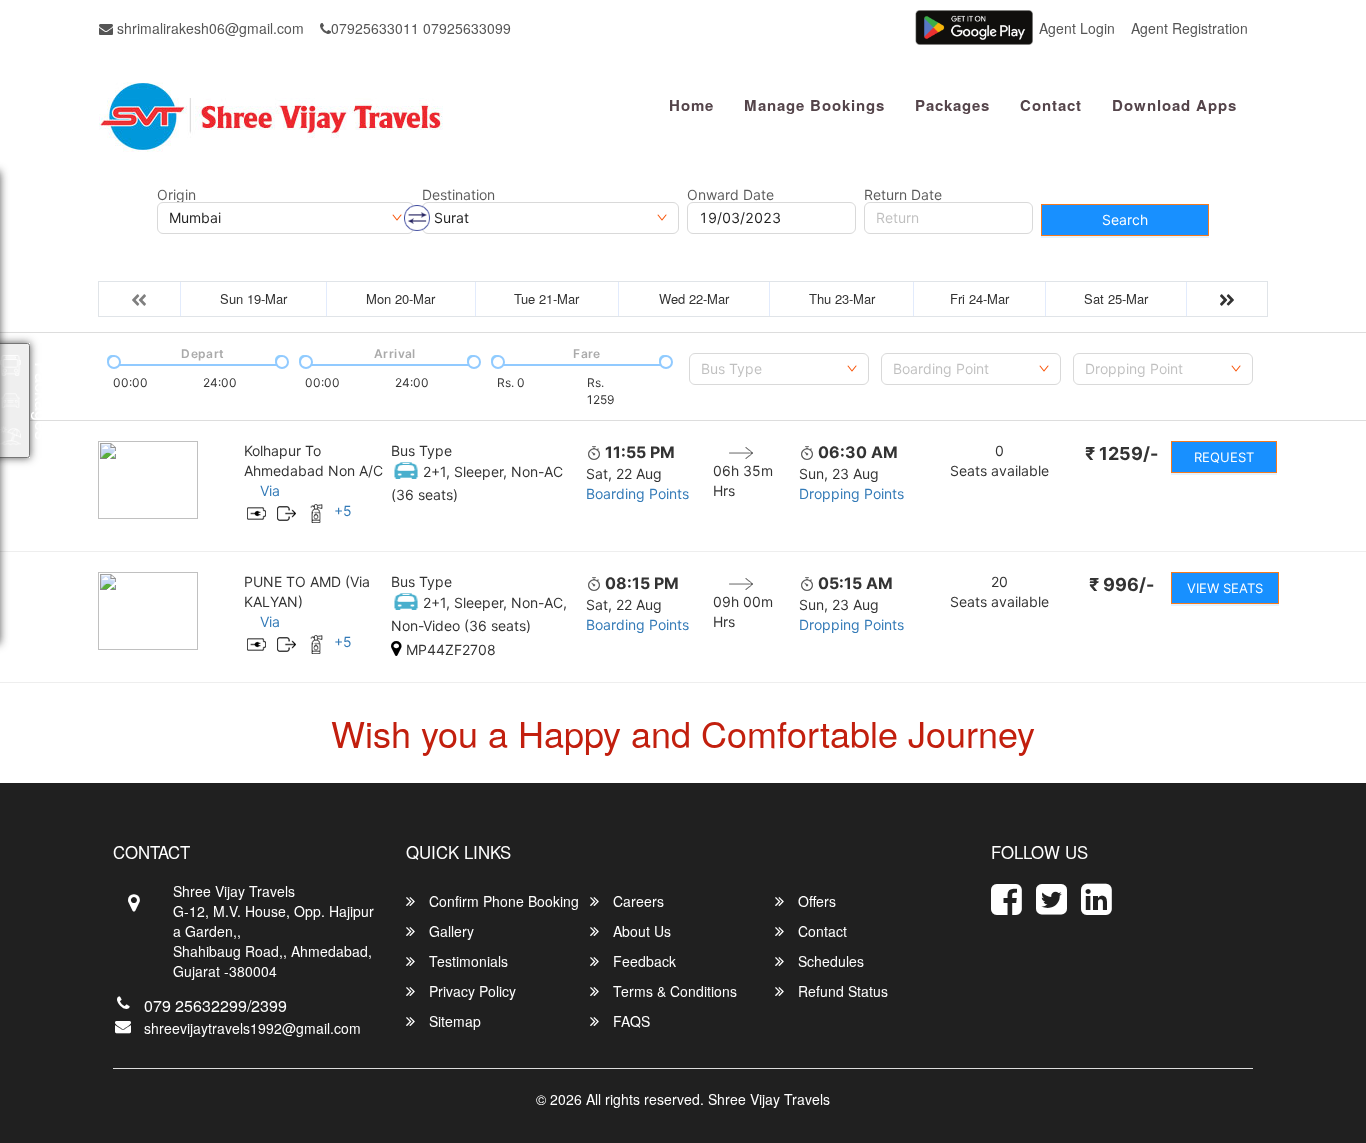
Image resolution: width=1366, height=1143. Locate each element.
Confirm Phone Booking (502, 901)
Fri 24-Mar (979, 298)
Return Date (903, 195)
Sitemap (453, 1021)
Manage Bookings (814, 105)
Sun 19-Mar (253, 298)
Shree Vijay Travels (769, 1099)
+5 (343, 510)
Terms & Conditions (673, 991)
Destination (458, 195)
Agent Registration (1189, 28)
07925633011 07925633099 (421, 28)
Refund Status (841, 991)
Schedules (829, 961)
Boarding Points (637, 493)
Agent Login (1077, 28)
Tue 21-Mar (546, 298)
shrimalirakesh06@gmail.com (208, 28)
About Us (640, 931)
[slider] (112, 360)
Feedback (642, 961)
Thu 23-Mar (842, 298)
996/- (1121, 584)
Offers (815, 901)
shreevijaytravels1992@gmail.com (252, 1028)
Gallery (449, 931)
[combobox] (779, 369)
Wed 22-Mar (694, 298)
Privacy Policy (470, 991)
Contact (1051, 105)
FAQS (629, 1021)
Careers (636, 901)
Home (691, 105)
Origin (176, 195)
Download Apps (1174, 105)
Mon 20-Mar (400, 298)
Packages (952, 105)
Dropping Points (851, 493)
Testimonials (466, 961)
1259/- (1121, 453)
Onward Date (730, 195)
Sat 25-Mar (1116, 298)
